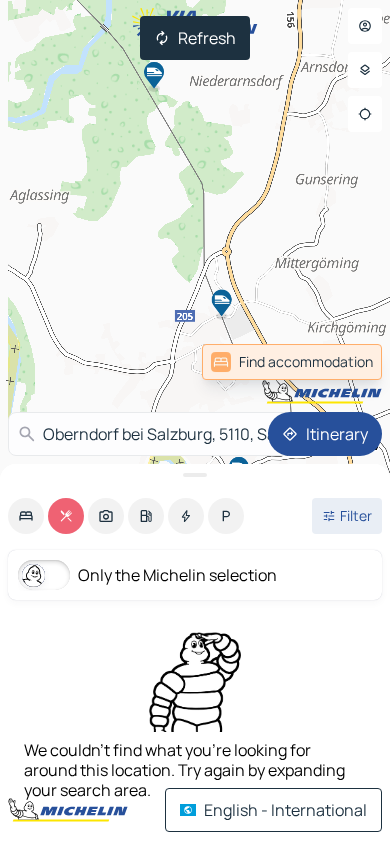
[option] (26, 516)
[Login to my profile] (365, 26)
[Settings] (365, 70)
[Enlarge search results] (195, 475)
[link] (338, 362)
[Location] (365, 114)
